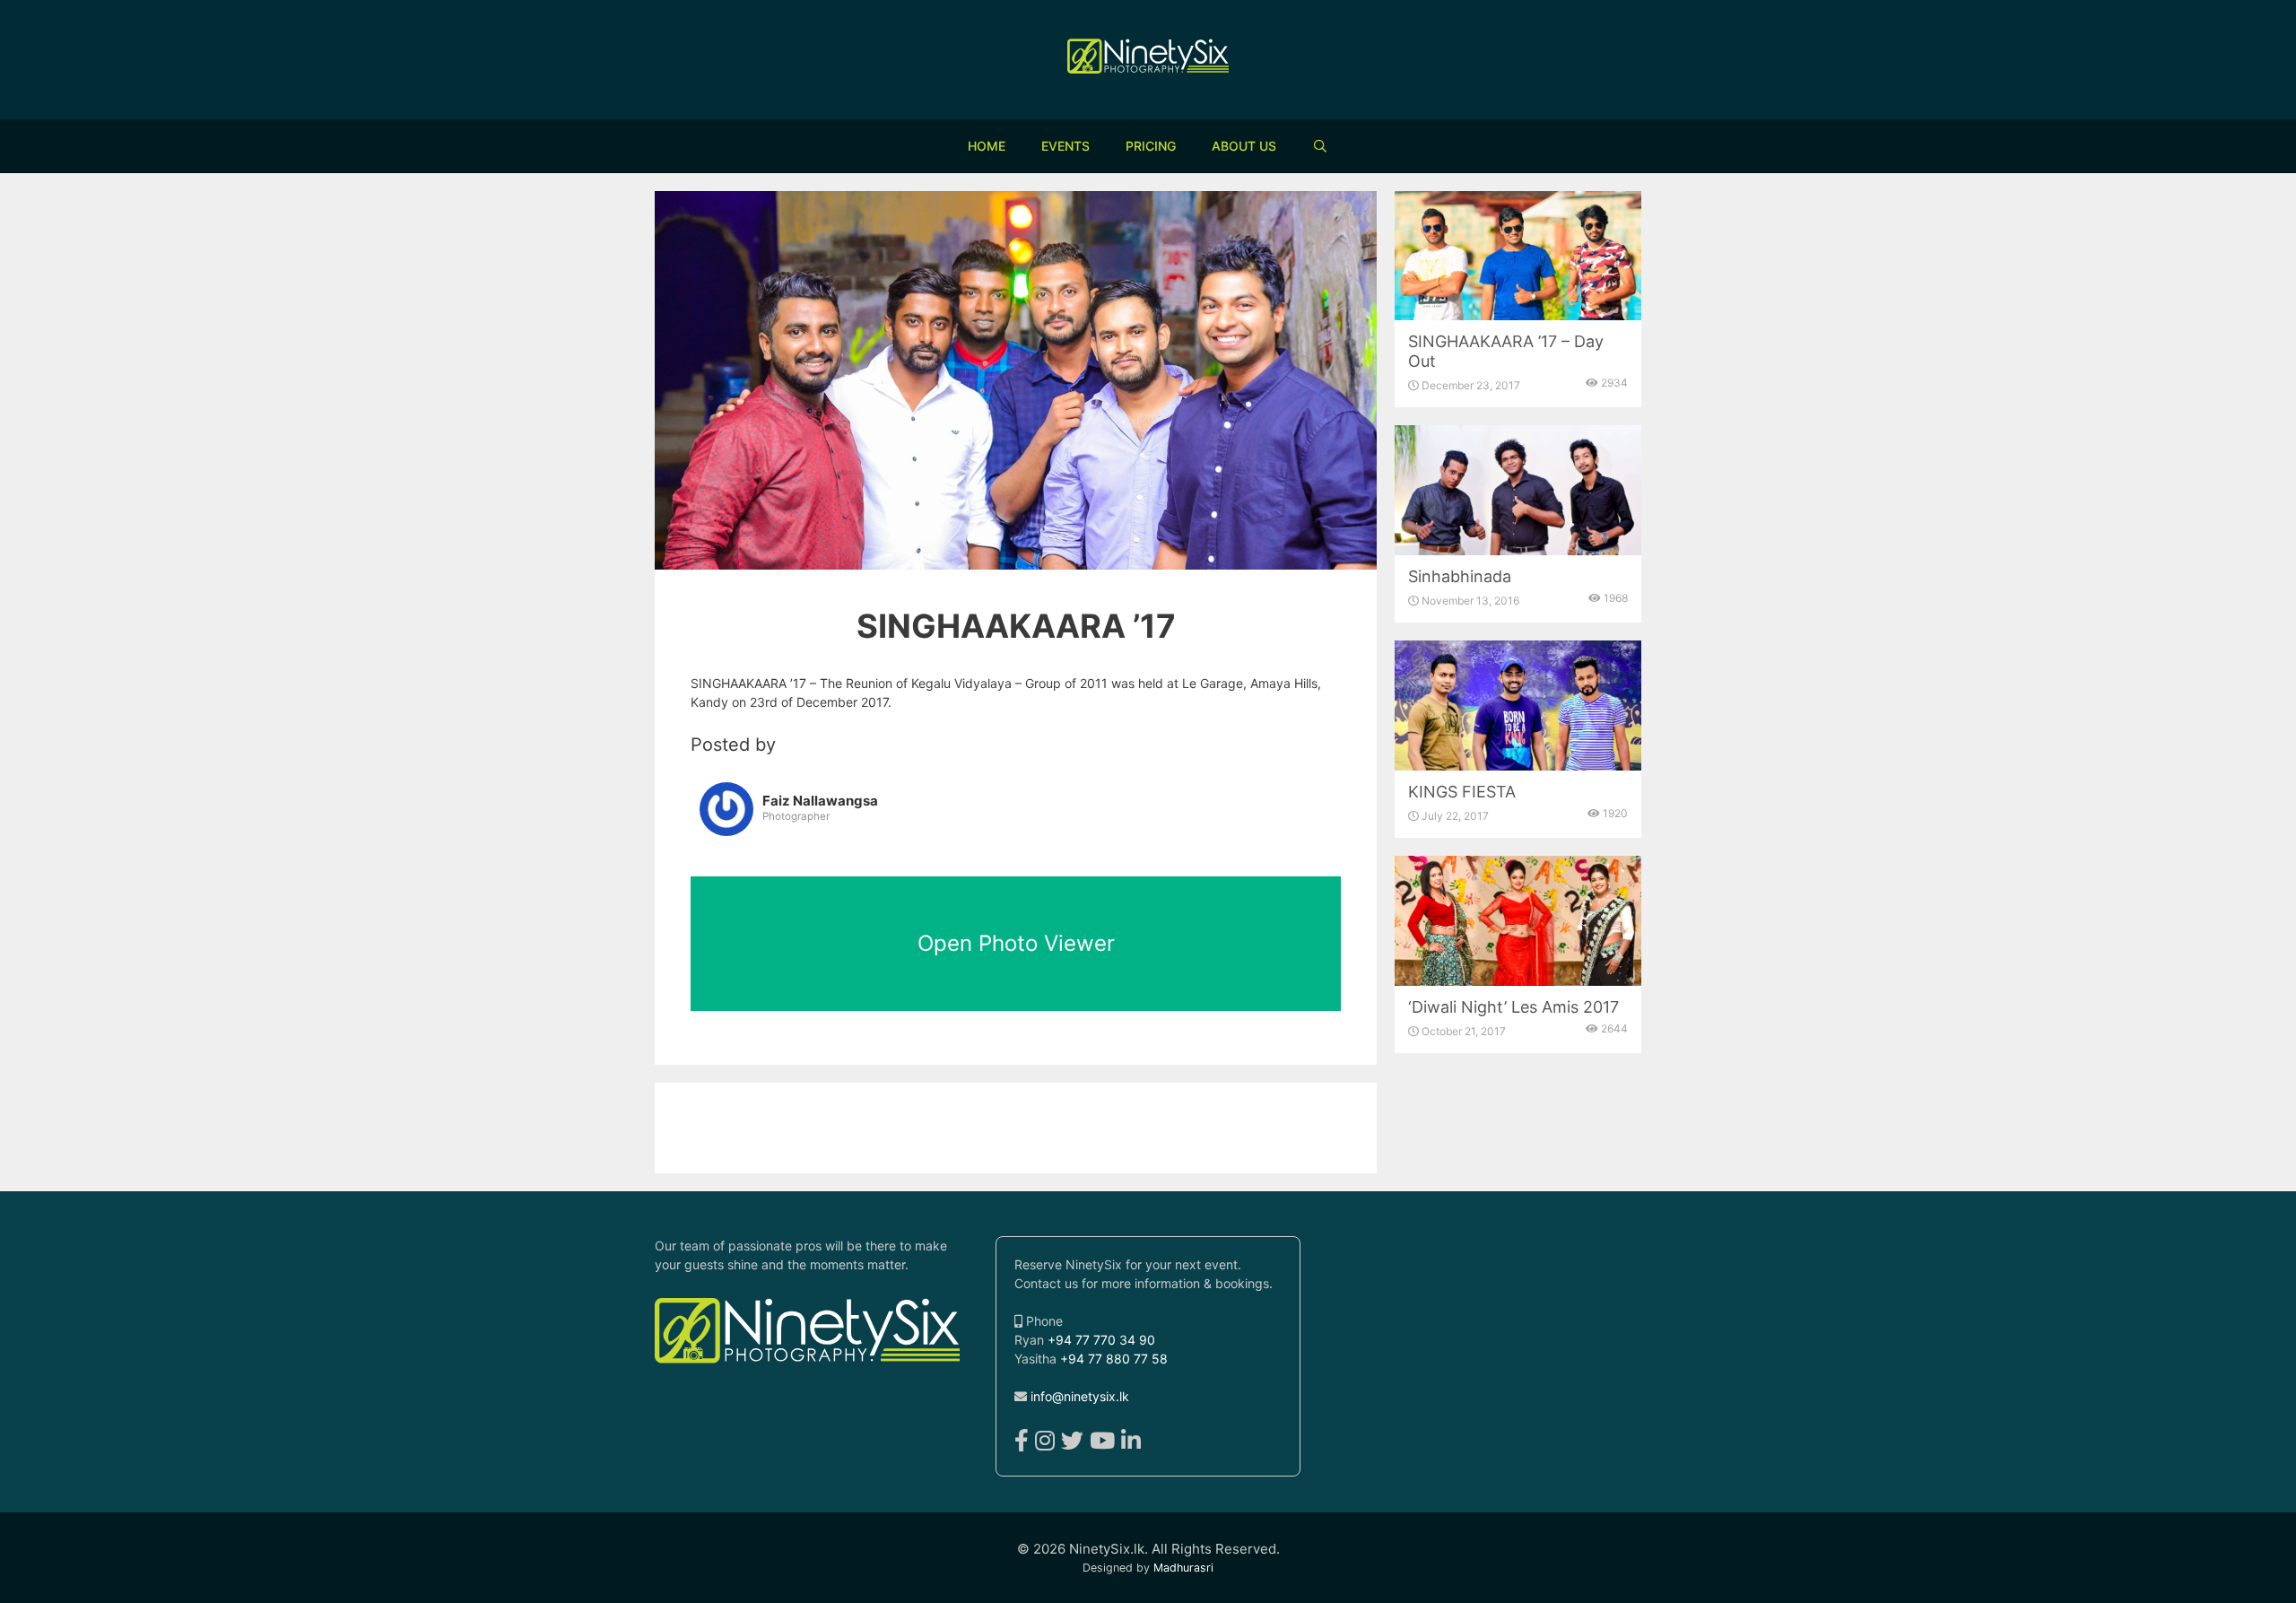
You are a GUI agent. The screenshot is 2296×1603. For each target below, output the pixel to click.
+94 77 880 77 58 (1114, 1359)
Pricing (1151, 146)
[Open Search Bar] (1320, 146)
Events (1065, 146)
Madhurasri (1183, 1568)
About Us (1244, 146)
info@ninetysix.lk (1080, 1396)
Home (987, 146)
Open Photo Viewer (1016, 943)
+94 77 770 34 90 (1101, 1340)
